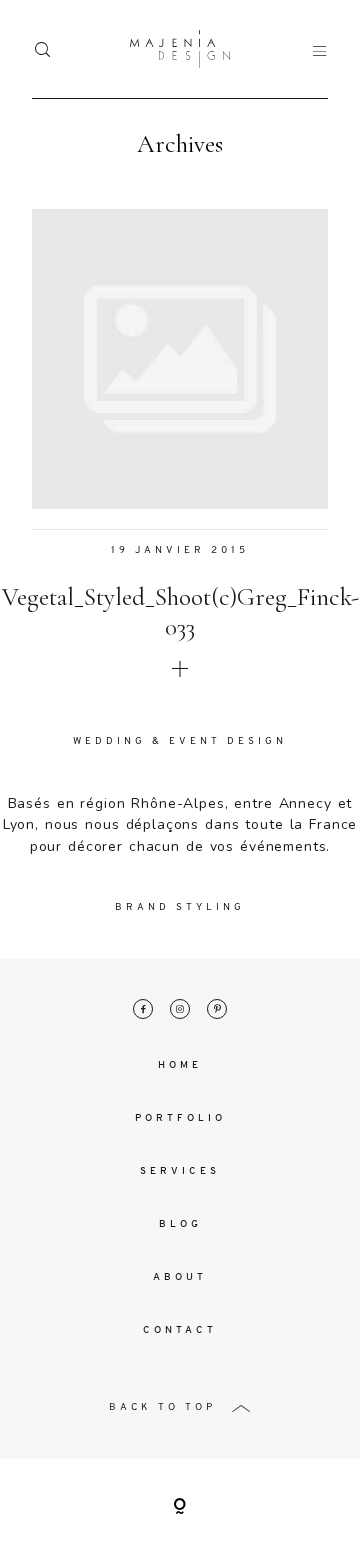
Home (180, 1065)
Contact (180, 1330)
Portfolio (180, 1118)
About (180, 1277)
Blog (180, 1224)
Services (180, 1171)
